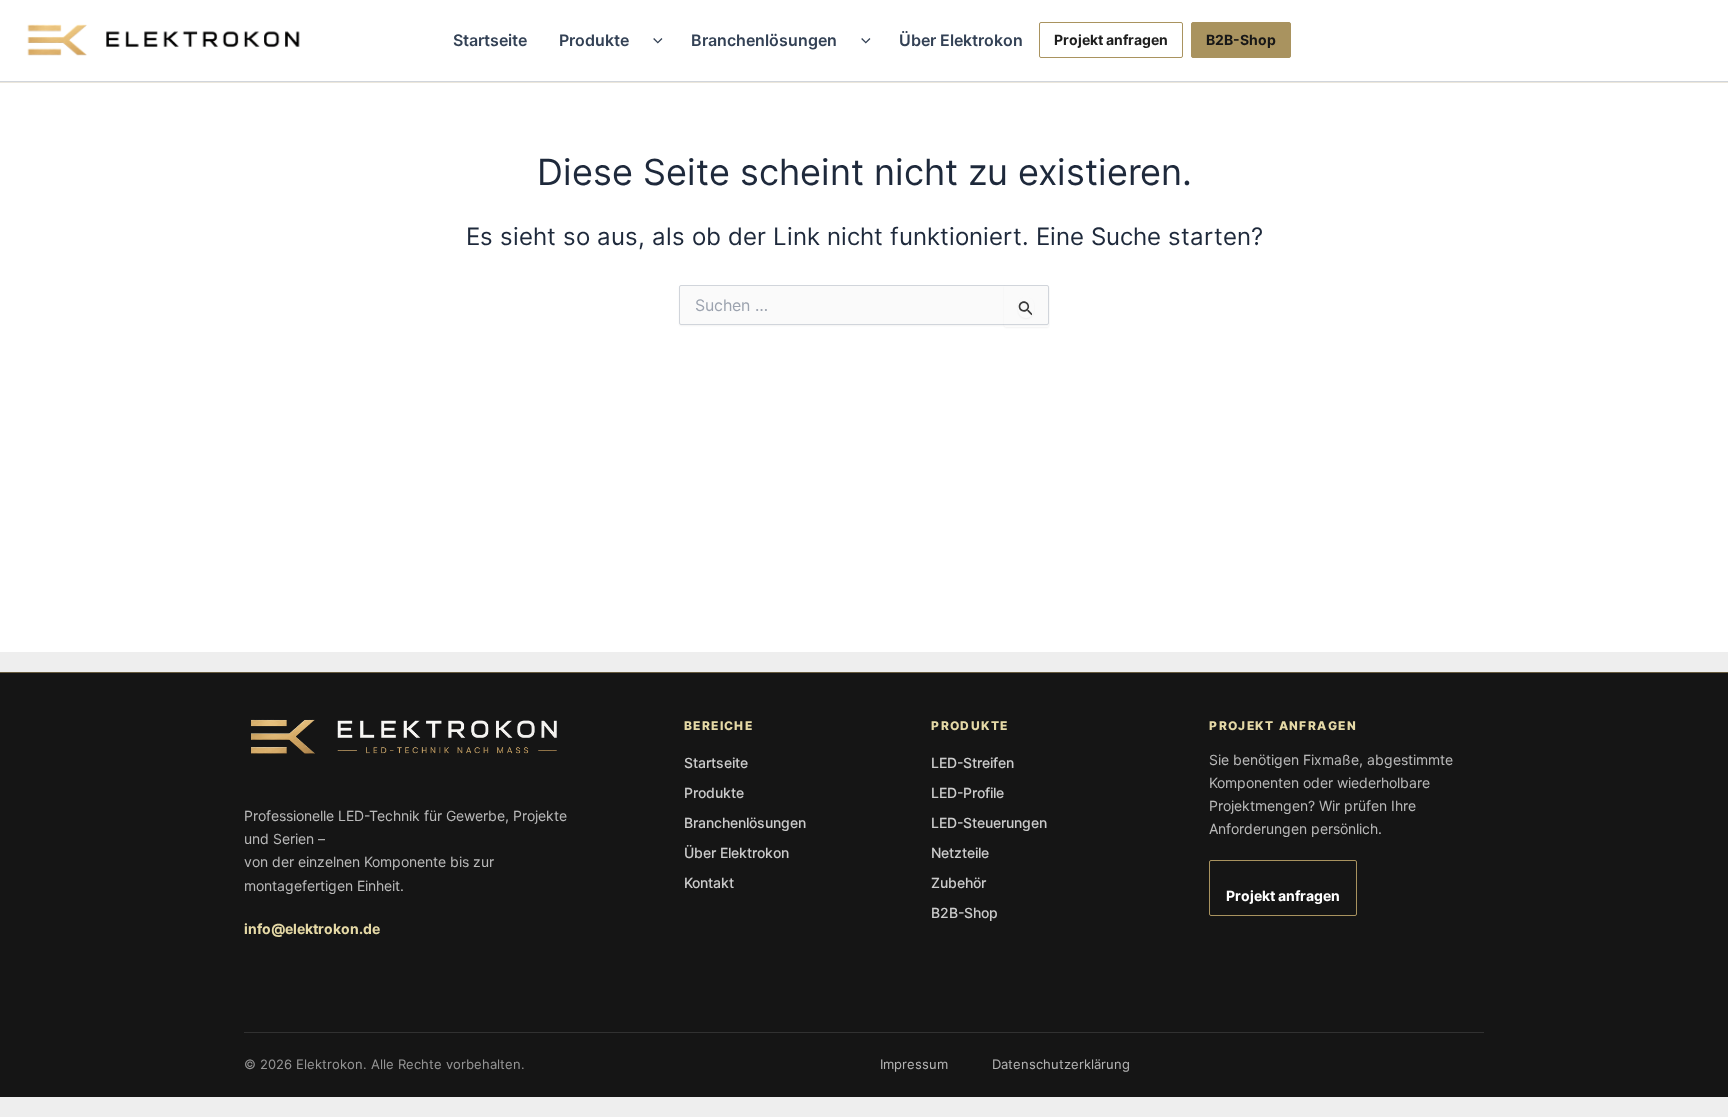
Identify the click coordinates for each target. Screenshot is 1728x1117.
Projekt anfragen (1111, 39)
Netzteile (960, 852)
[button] (653, 40)
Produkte (594, 40)
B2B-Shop (1241, 39)
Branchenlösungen (764, 40)
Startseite (490, 40)
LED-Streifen (972, 762)
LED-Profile (967, 792)
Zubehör (958, 882)
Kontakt (709, 882)
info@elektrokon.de (312, 928)
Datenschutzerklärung (1061, 1064)
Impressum (914, 1064)
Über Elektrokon (961, 40)
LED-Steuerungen (989, 822)
